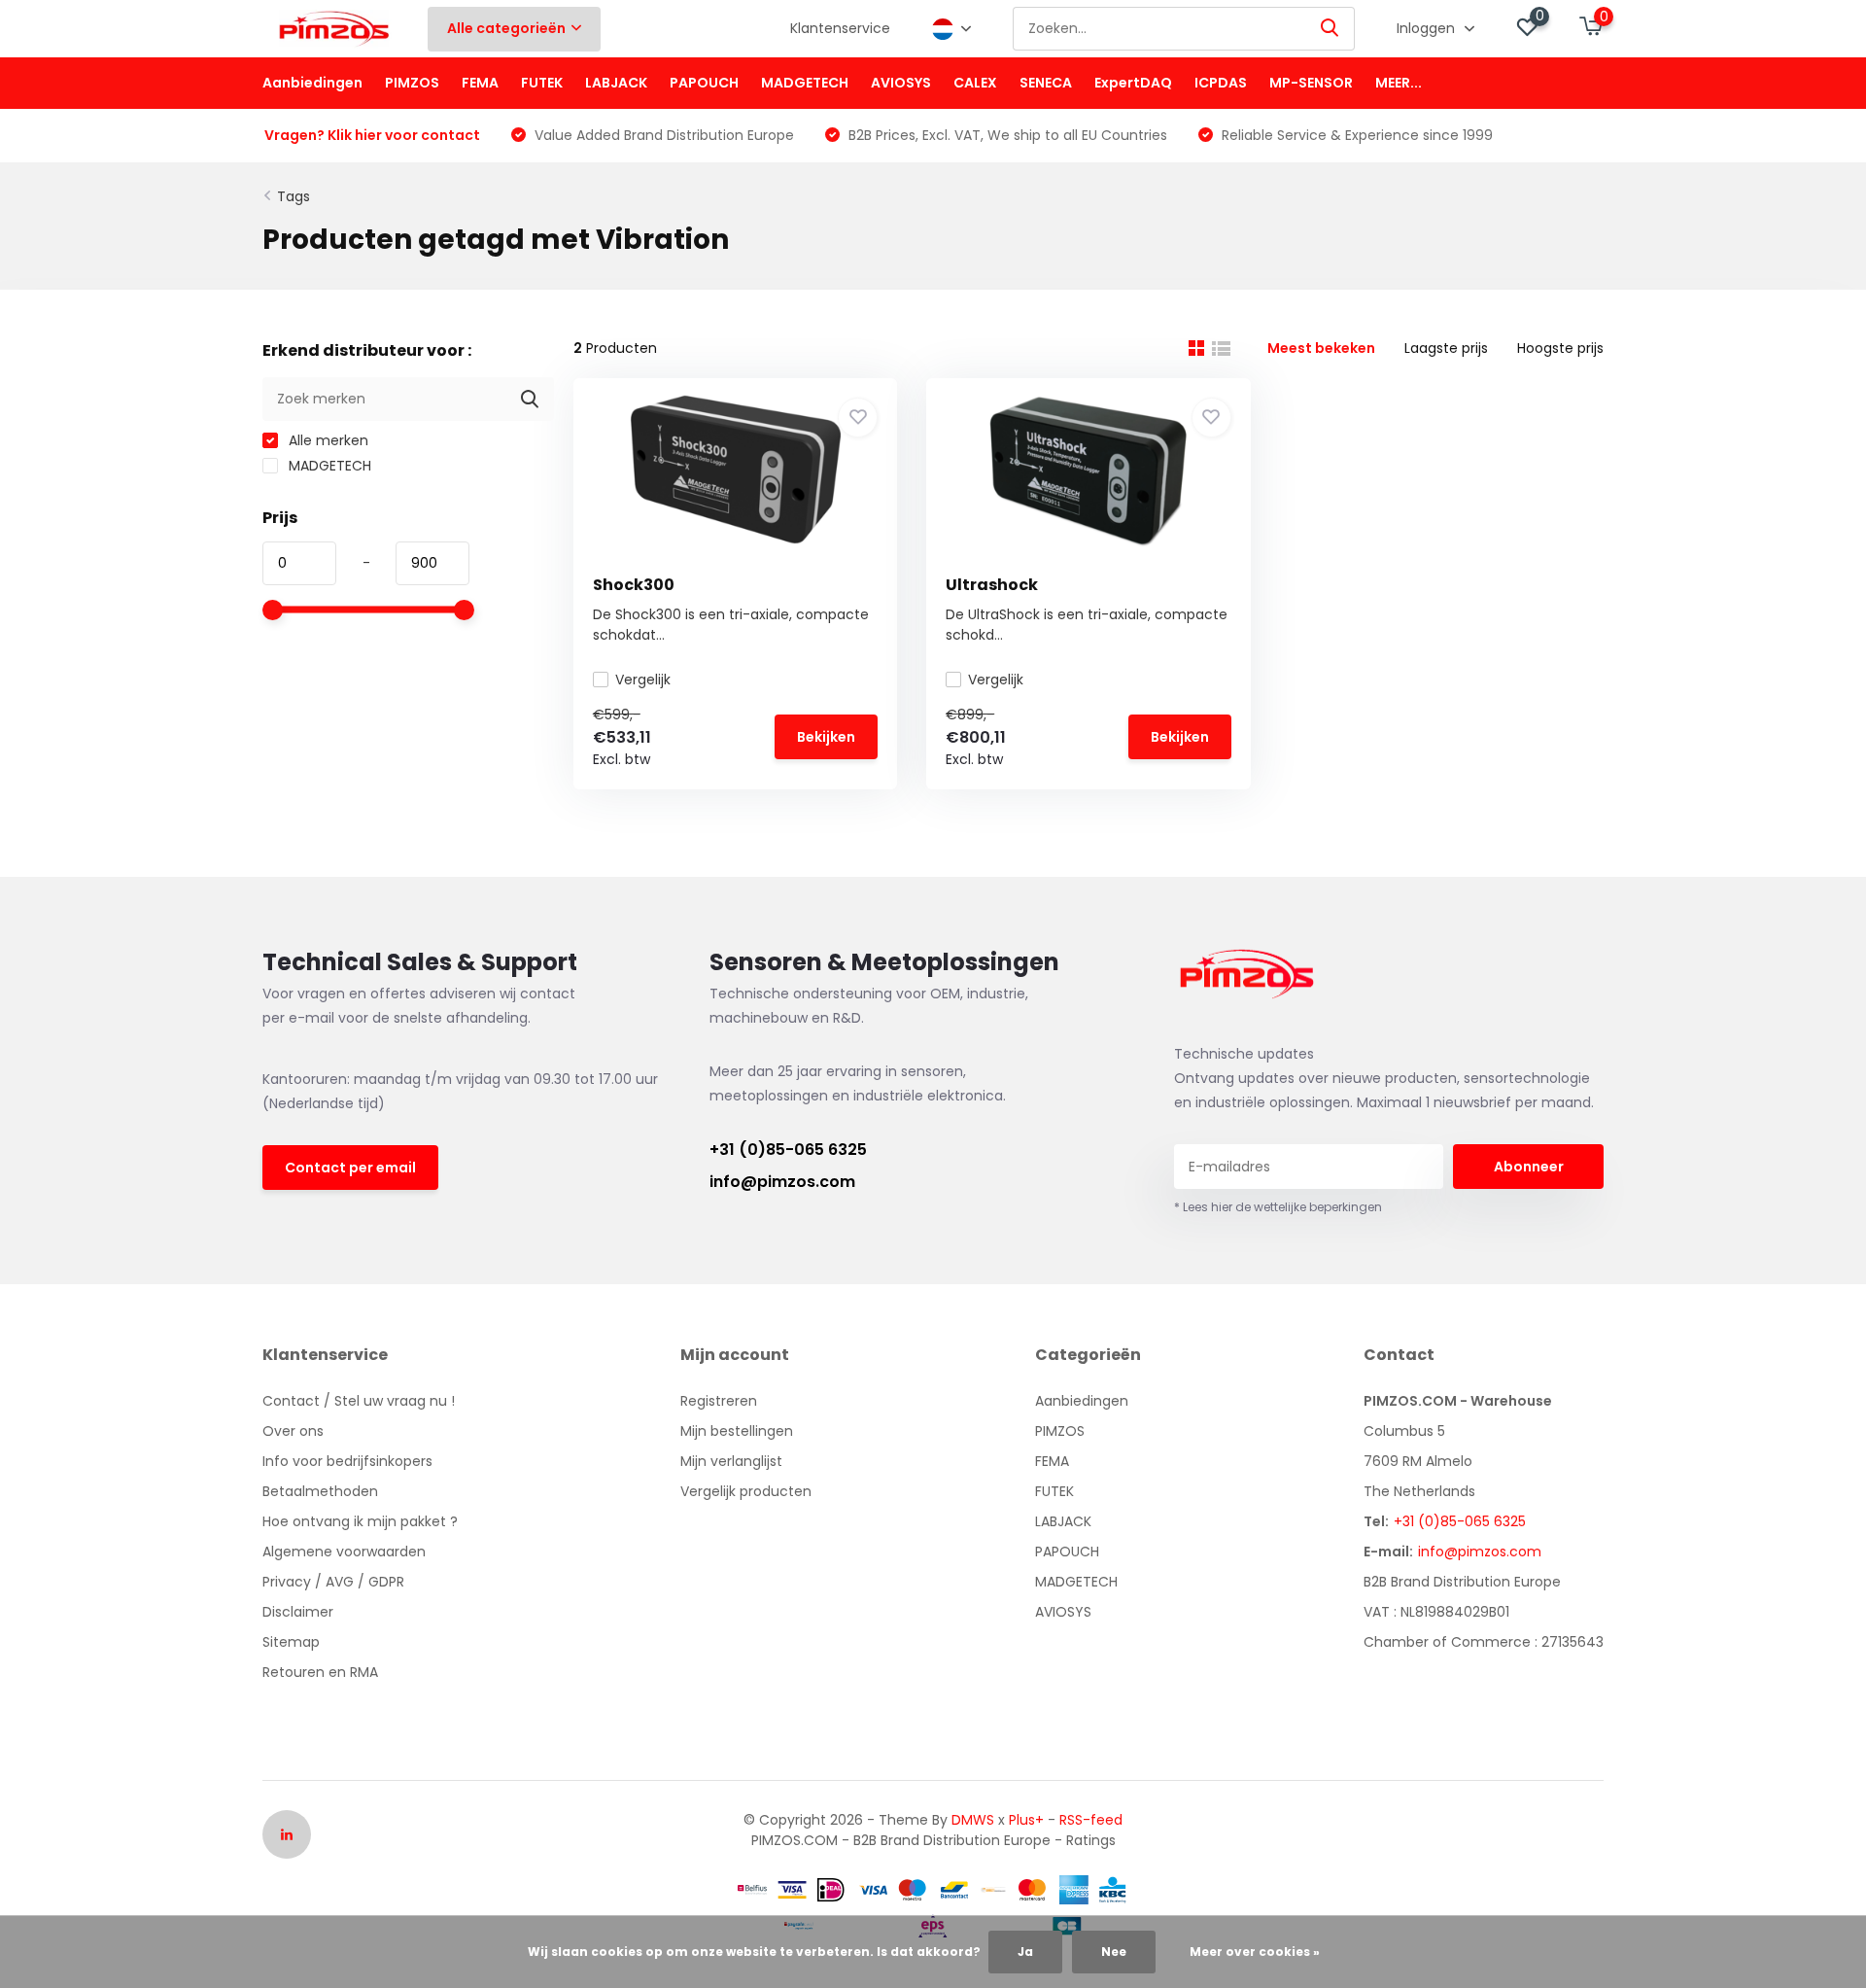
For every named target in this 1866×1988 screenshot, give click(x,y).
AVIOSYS (901, 83)
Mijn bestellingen (737, 1431)
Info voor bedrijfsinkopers (347, 1461)
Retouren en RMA (320, 1672)
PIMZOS (412, 83)
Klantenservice (840, 28)
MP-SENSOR (1311, 83)
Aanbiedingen (312, 83)
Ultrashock (992, 585)
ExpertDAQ (1133, 83)
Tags (294, 196)
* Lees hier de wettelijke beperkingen (1278, 1207)
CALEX (975, 83)
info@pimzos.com (782, 1182)
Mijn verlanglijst (731, 1461)
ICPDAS (1221, 83)
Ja (1025, 1952)
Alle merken (327, 440)
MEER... (1399, 83)
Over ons (293, 1431)
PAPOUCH (704, 83)
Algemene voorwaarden (344, 1552)
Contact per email (350, 1168)
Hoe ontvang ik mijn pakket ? (360, 1521)
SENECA (1046, 83)
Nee (1114, 1952)
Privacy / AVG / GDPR (333, 1582)
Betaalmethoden (320, 1491)
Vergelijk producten (746, 1491)
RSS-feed (1091, 1820)
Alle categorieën (506, 28)
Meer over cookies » (1255, 1952)
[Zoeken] (1330, 29)
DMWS (973, 1820)
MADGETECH (805, 83)
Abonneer (1529, 1167)
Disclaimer (298, 1612)
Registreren (719, 1401)
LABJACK (616, 83)
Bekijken (826, 737)
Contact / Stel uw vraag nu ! (359, 1401)
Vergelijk (643, 680)
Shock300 (634, 585)
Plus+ (1026, 1820)
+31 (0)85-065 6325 (788, 1150)
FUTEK (542, 83)
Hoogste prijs (1560, 348)
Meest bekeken (1321, 348)
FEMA (480, 83)
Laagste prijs (1446, 348)
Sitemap (291, 1642)
